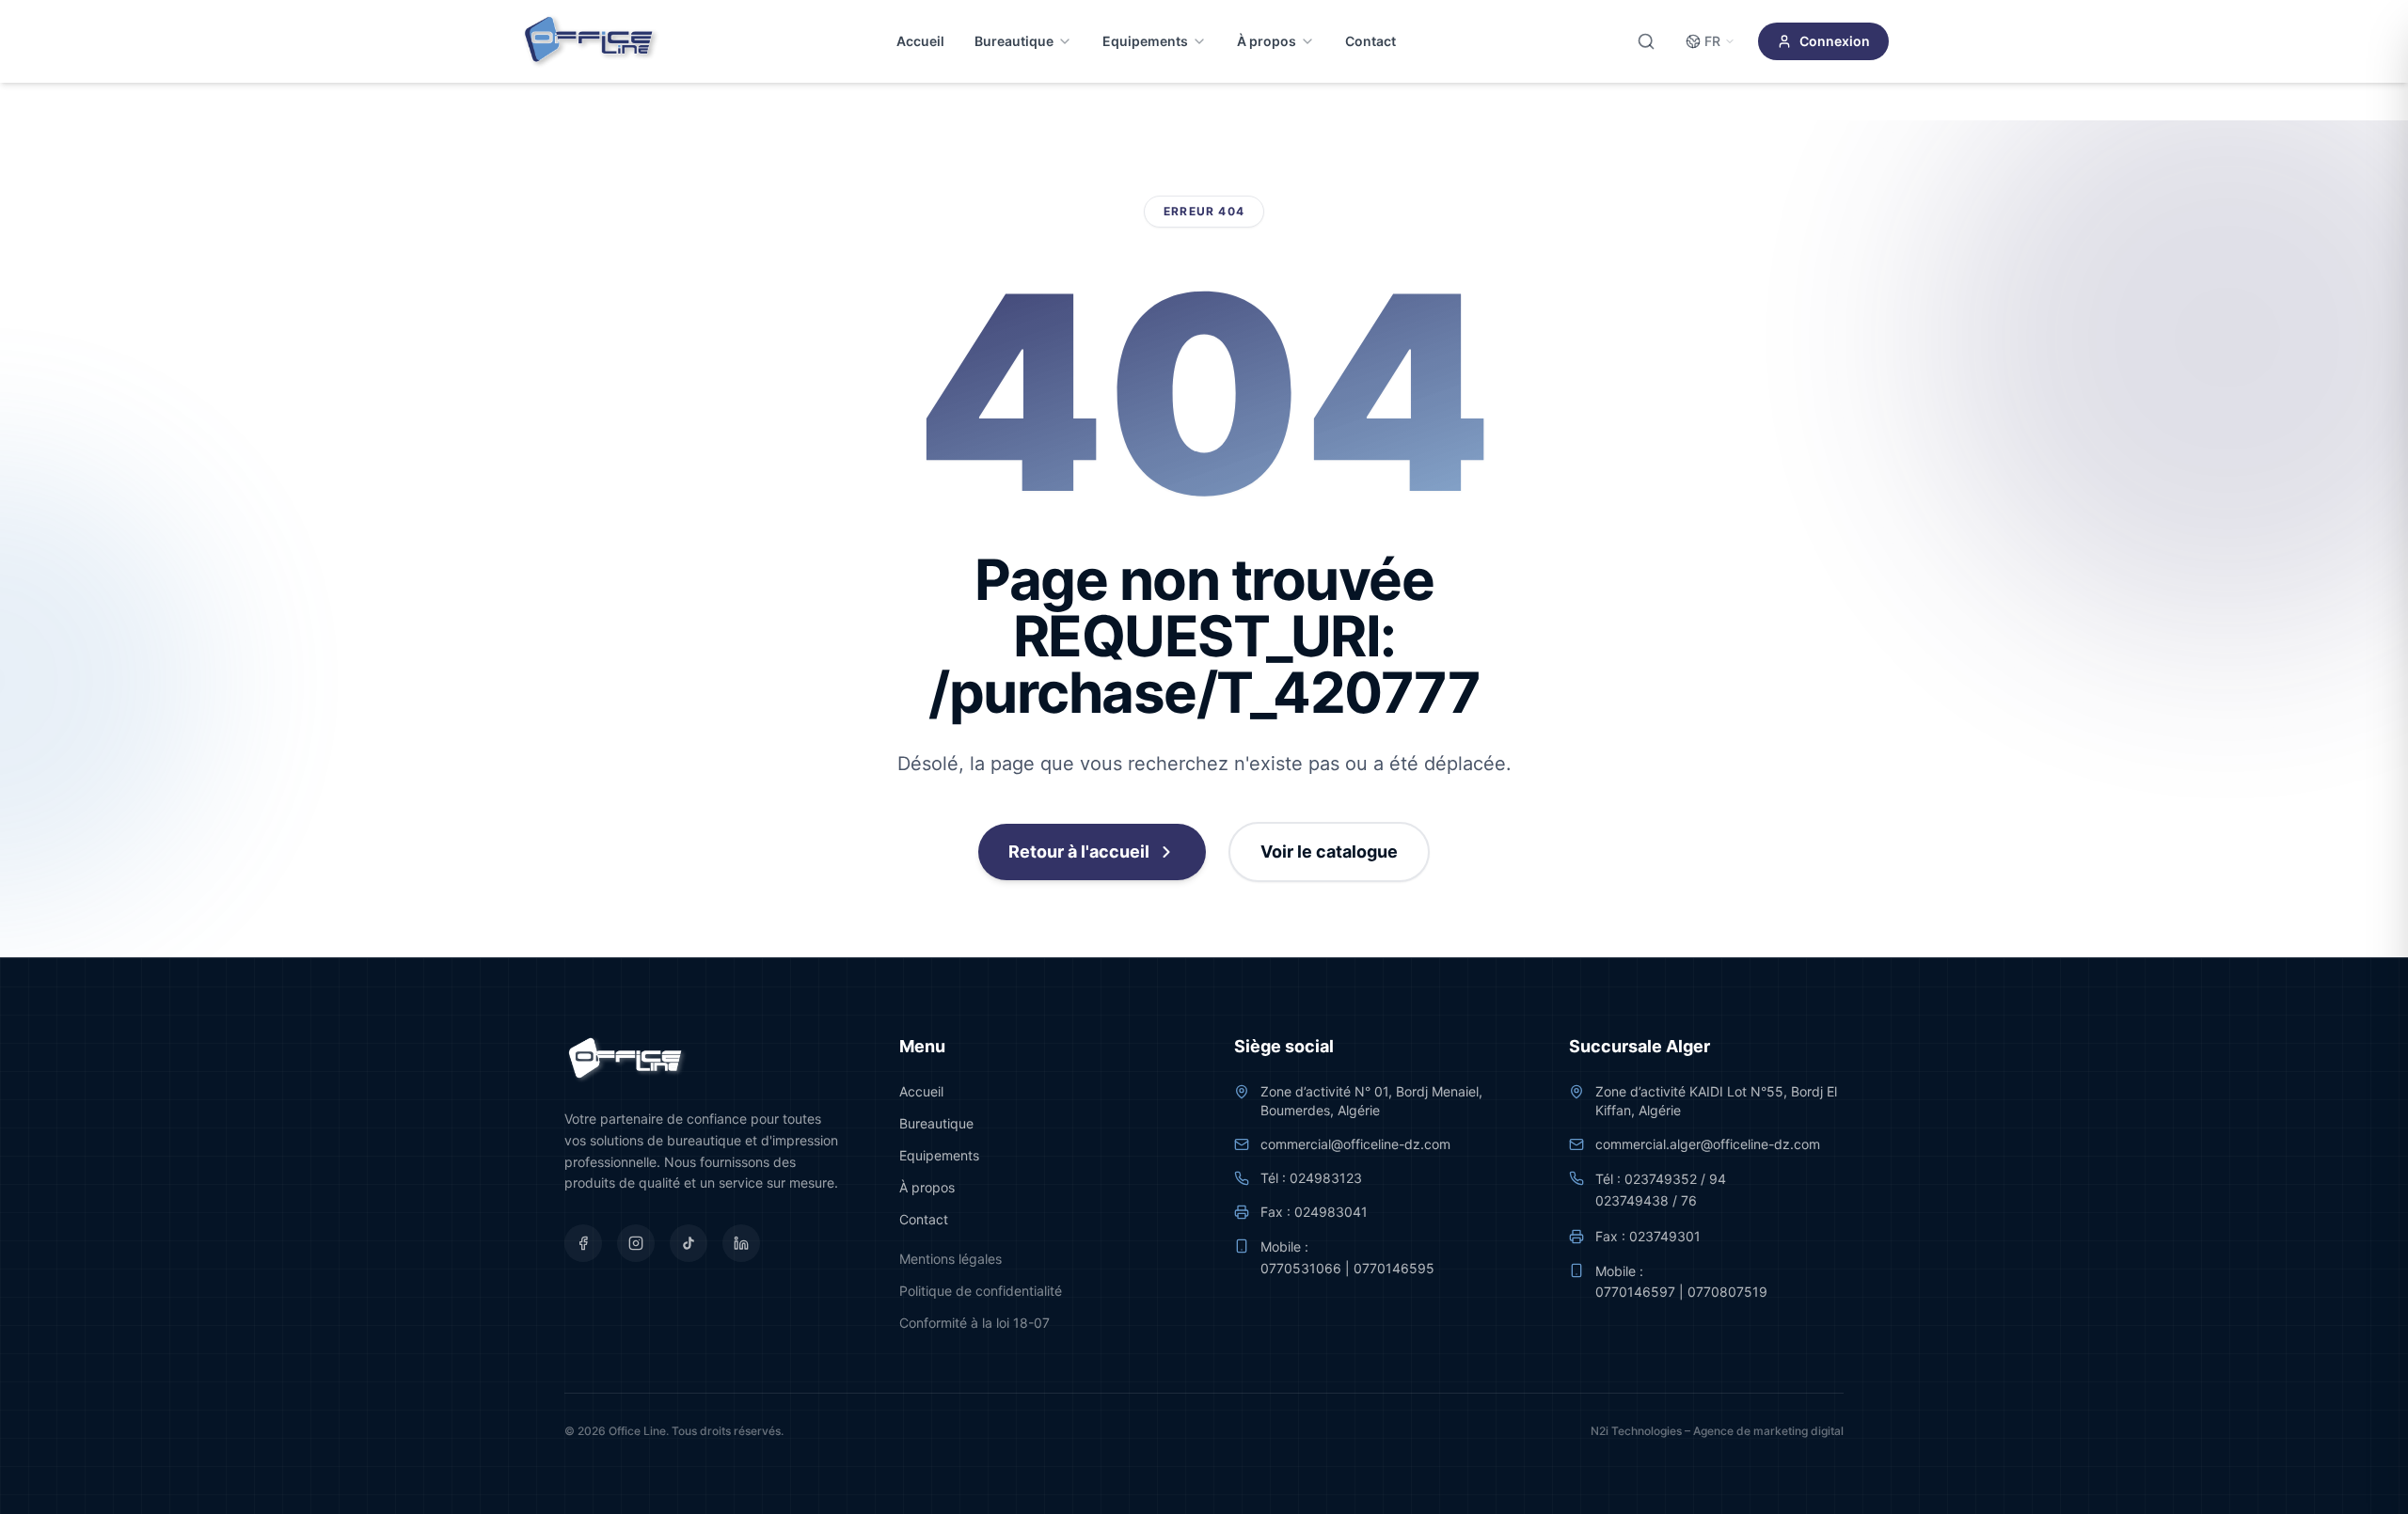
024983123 (1326, 1178)
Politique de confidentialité (981, 1291)
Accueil (920, 41)
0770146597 (1635, 1292)
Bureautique (1014, 41)
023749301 (1665, 1236)
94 (1718, 1179)
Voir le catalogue (1329, 852)
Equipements (1145, 41)
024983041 (1331, 1212)
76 (1689, 1200)
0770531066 (1301, 1268)
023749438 (1632, 1200)
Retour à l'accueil (1079, 852)
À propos (1267, 41)
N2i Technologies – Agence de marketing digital (1717, 1431)
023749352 (1661, 1179)
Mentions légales (951, 1259)
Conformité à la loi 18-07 (974, 1323)
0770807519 (1727, 1292)
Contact (1370, 41)
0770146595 (1394, 1268)
